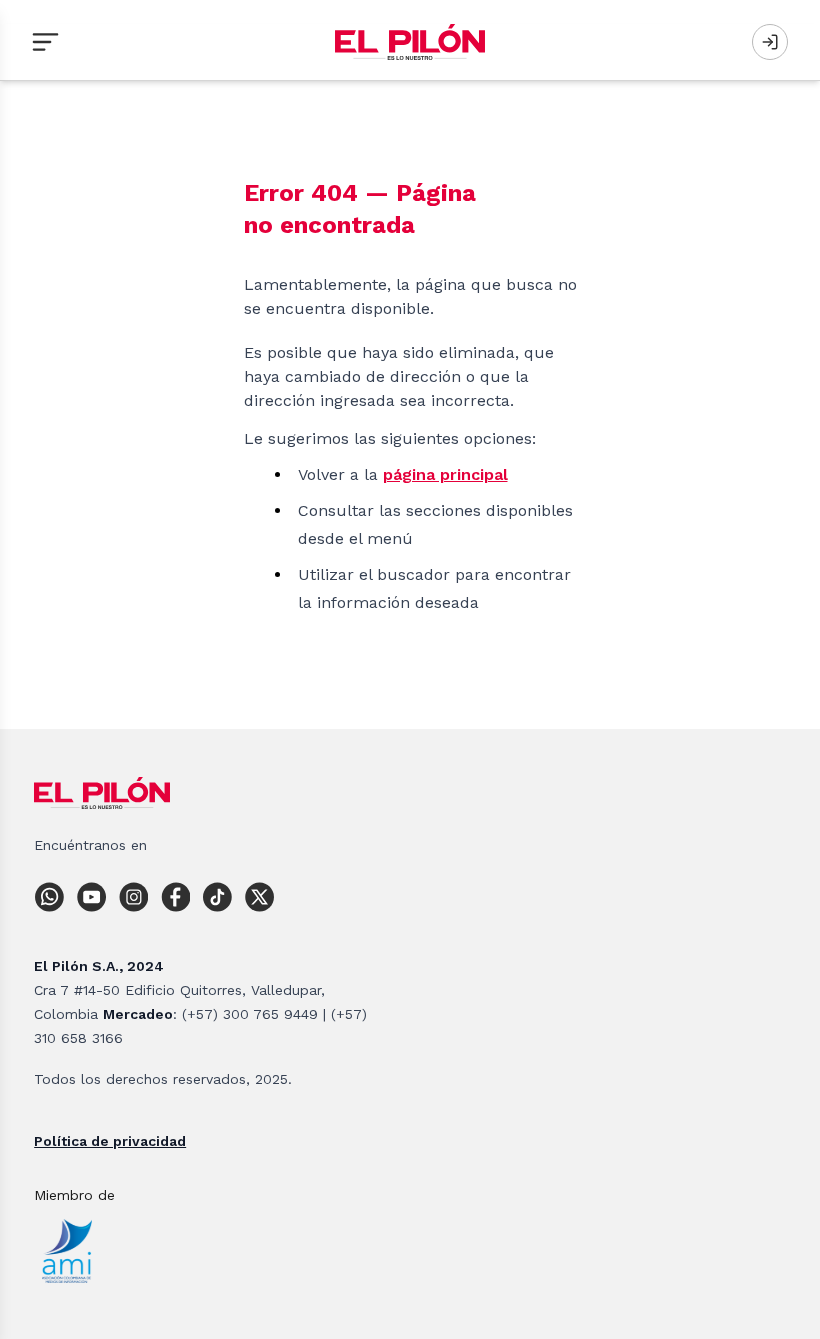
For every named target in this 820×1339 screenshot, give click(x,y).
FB (180, 897)
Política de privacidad (110, 1141)
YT (96, 897)
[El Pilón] (410, 42)
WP (54, 897)
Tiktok (222, 897)
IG (138, 897)
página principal (445, 474)
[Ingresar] (770, 42)
